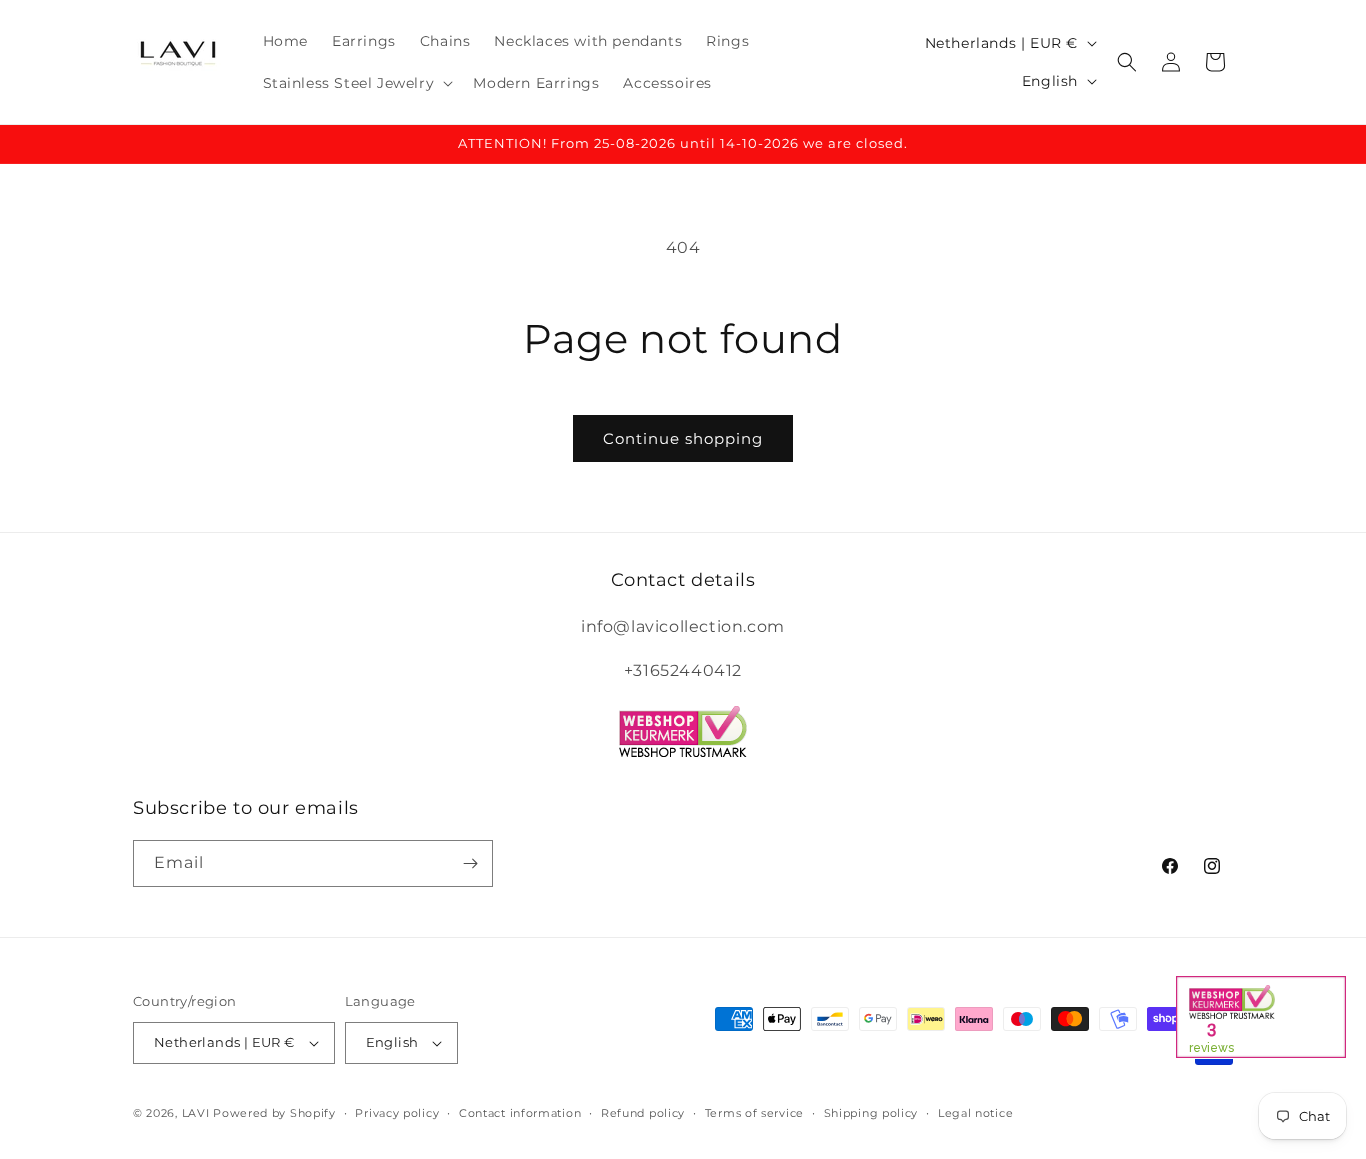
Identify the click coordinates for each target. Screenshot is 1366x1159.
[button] (356, 83)
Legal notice (975, 1113)
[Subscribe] (470, 863)
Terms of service (754, 1113)
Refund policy (643, 1113)
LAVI (196, 1113)
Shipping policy (871, 1113)
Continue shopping (683, 438)
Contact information (520, 1113)
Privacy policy (397, 1113)
